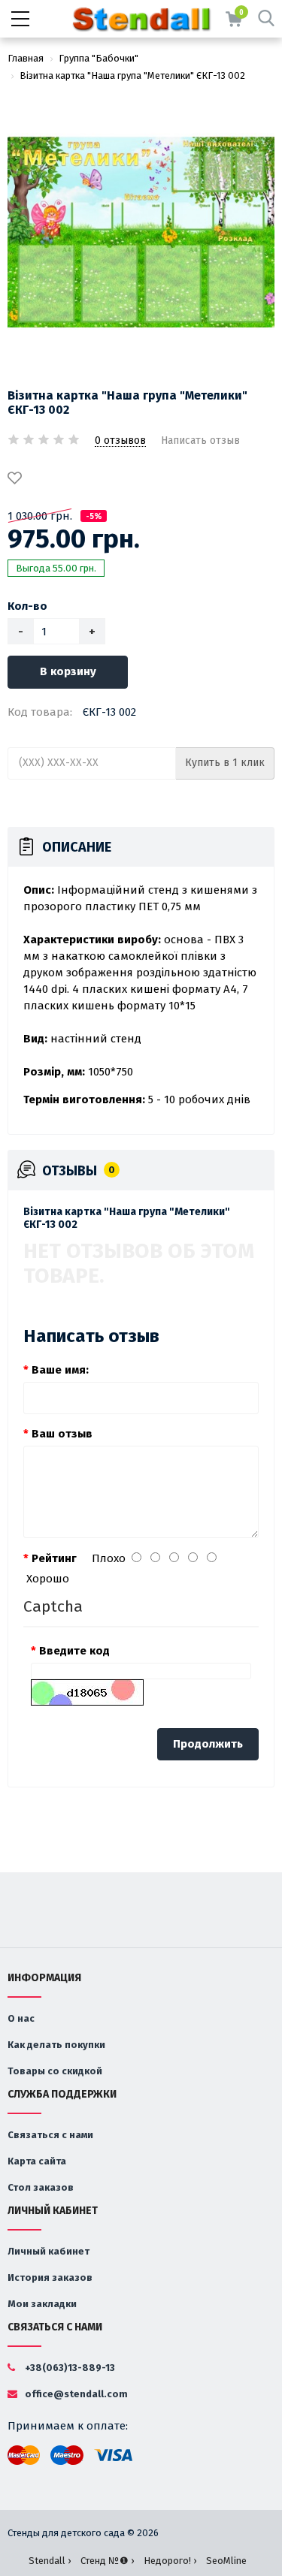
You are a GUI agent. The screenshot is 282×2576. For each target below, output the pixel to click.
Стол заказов (41, 2187)
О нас (21, 2018)
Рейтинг (54, 1558)
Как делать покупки (56, 2045)
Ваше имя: (60, 1370)
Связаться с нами (50, 2135)
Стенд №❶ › (107, 2561)
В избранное (17, 479)
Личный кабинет (49, 2251)
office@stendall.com (75, 2394)
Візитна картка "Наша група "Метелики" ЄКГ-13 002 (132, 75)
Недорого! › (170, 2561)
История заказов (50, 2277)
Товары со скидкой (55, 2071)
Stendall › (50, 2561)
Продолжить (208, 1744)
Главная (26, 58)
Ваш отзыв (62, 1434)
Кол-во (27, 606)
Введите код (74, 1651)
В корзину (68, 671)
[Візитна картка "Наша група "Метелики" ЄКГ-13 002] (141, 232)
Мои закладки (42, 2304)
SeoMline (226, 2561)
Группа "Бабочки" (99, 58)
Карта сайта (37, 2161)
